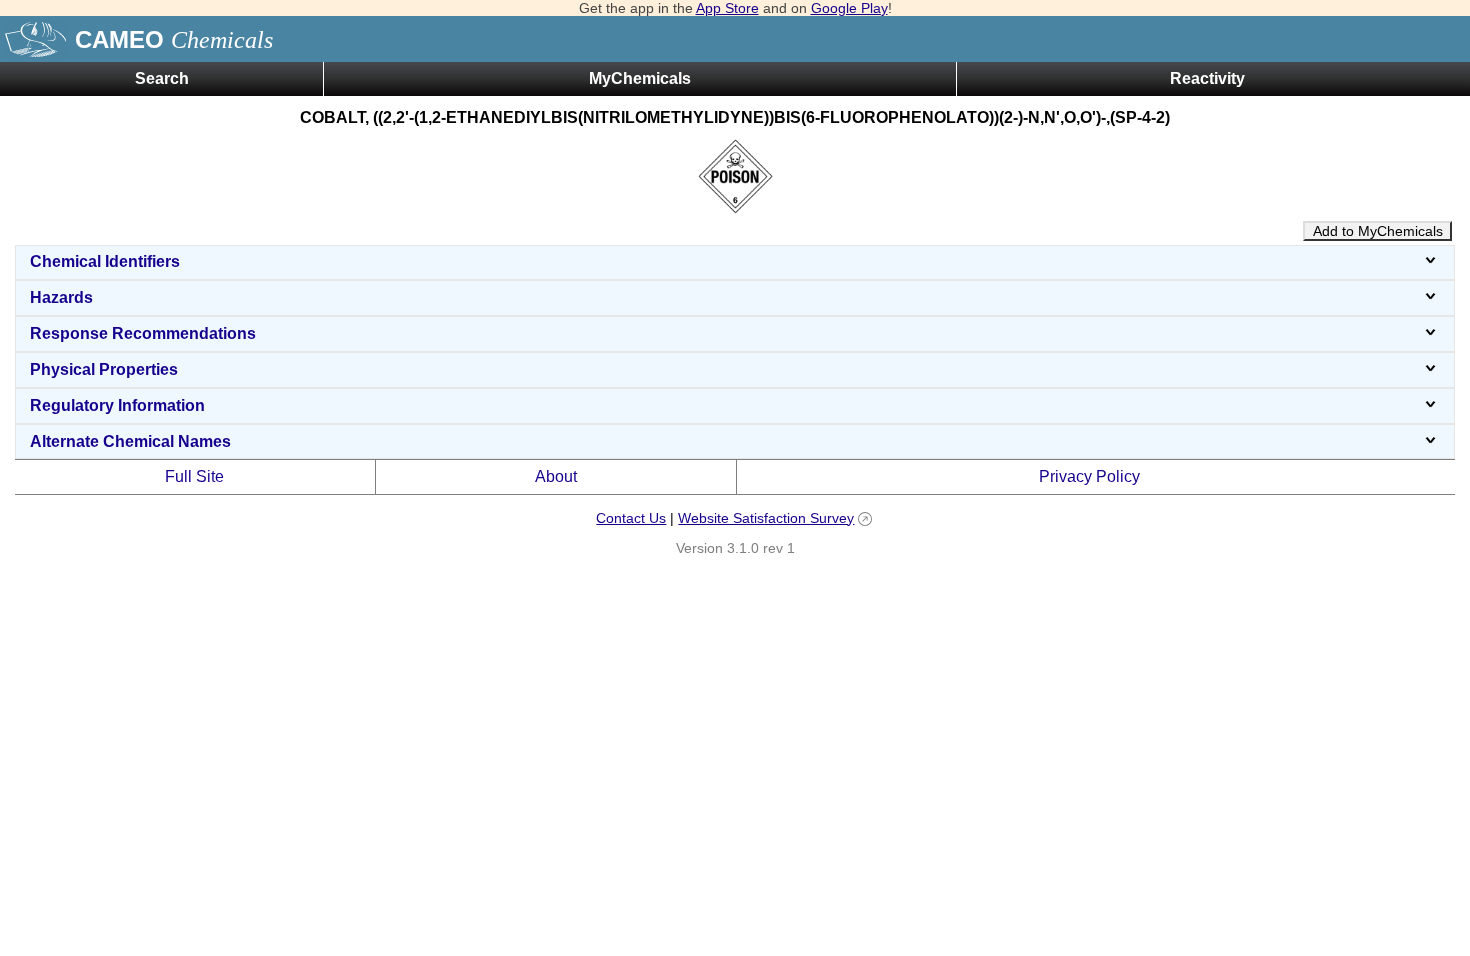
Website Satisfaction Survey (766, 518)
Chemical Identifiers (105, 261)
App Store (727, 8)
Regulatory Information (117, 405)
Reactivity (1207, 78)
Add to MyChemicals (1378, 231)
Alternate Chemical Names (130, 441)
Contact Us (631, 518)
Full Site (194, 476)
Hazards (61, 297)
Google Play (849, 8)
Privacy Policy (1089, 476)
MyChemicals (640, 78)
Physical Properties (104, 369)
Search (162, 78)
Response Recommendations (143, 333)
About (556, 476)
